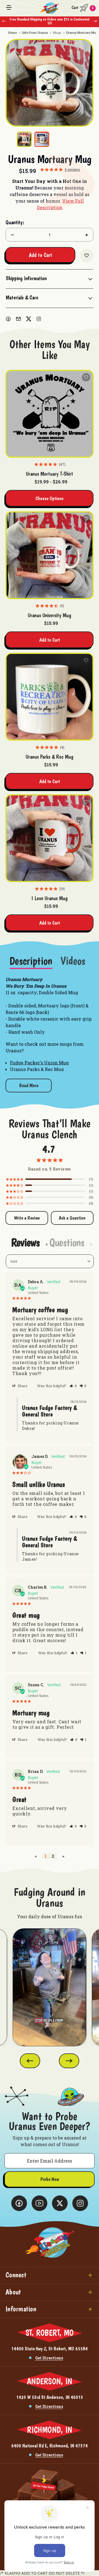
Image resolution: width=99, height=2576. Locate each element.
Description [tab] (31, 961)
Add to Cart (50, 640)
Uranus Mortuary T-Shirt (50, 474)
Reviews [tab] (25, 1242)
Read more (29, 1085)
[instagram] (39, 319)
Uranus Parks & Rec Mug (50, 757)
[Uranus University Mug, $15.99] (50, 555)
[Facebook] (8, 319)
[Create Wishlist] (87, 256)
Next (95, 21)
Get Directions (49, 2358)
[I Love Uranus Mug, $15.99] (50, 838)
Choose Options (50, 498)
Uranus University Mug (50, 615)
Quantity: (15, 222)
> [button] (63, 1856)
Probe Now (50, 2179)
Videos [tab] (73, 961)
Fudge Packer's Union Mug (39, 1063)
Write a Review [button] (27, 1218)
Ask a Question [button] (72, 1218)
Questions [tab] (67, 1242)
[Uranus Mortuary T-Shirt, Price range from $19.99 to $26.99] (50, 414)
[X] (29, 319)
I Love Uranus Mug (50, 898)
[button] (73, 1386)
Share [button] (22, 1386)
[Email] (18, 319)
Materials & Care (22, 297)
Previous (4, 21)
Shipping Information (26, 278)
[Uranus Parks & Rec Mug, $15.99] (50, 697)
